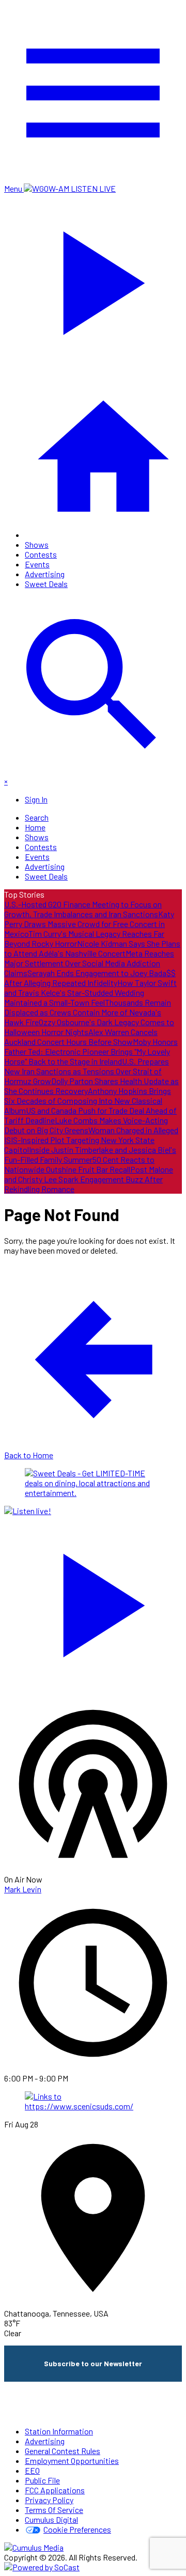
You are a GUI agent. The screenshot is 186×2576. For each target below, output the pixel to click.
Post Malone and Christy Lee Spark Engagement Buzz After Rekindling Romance (89, 1179)
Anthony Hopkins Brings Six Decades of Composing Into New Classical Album (88, 1100)
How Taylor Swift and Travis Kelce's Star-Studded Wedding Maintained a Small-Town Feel (90, 992)
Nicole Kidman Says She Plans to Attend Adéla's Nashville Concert (92, 948)
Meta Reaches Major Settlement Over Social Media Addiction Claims (89, 963)
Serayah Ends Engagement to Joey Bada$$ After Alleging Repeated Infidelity (90, 978)
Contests (41, 554)
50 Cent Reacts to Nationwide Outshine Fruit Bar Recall (79, 1164)
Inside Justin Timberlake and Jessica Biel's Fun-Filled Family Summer (90, 1154)
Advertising (45, 574)
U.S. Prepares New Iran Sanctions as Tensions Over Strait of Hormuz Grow (87, 1071)
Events (37, 564)
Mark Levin (23, 1889)
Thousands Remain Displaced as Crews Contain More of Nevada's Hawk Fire (88, 1012)
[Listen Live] (93, 1600)
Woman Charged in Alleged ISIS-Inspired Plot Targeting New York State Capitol (91, 1140)
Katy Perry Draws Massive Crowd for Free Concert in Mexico (89, 924)
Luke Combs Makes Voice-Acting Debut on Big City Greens (86, 1125)
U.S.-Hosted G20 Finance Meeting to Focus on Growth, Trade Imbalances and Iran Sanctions (83, 909)
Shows (37, 544)
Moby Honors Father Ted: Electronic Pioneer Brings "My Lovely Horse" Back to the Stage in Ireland (91, 1051)
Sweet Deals (46, 584)
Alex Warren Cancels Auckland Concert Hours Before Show (81, 1037)
